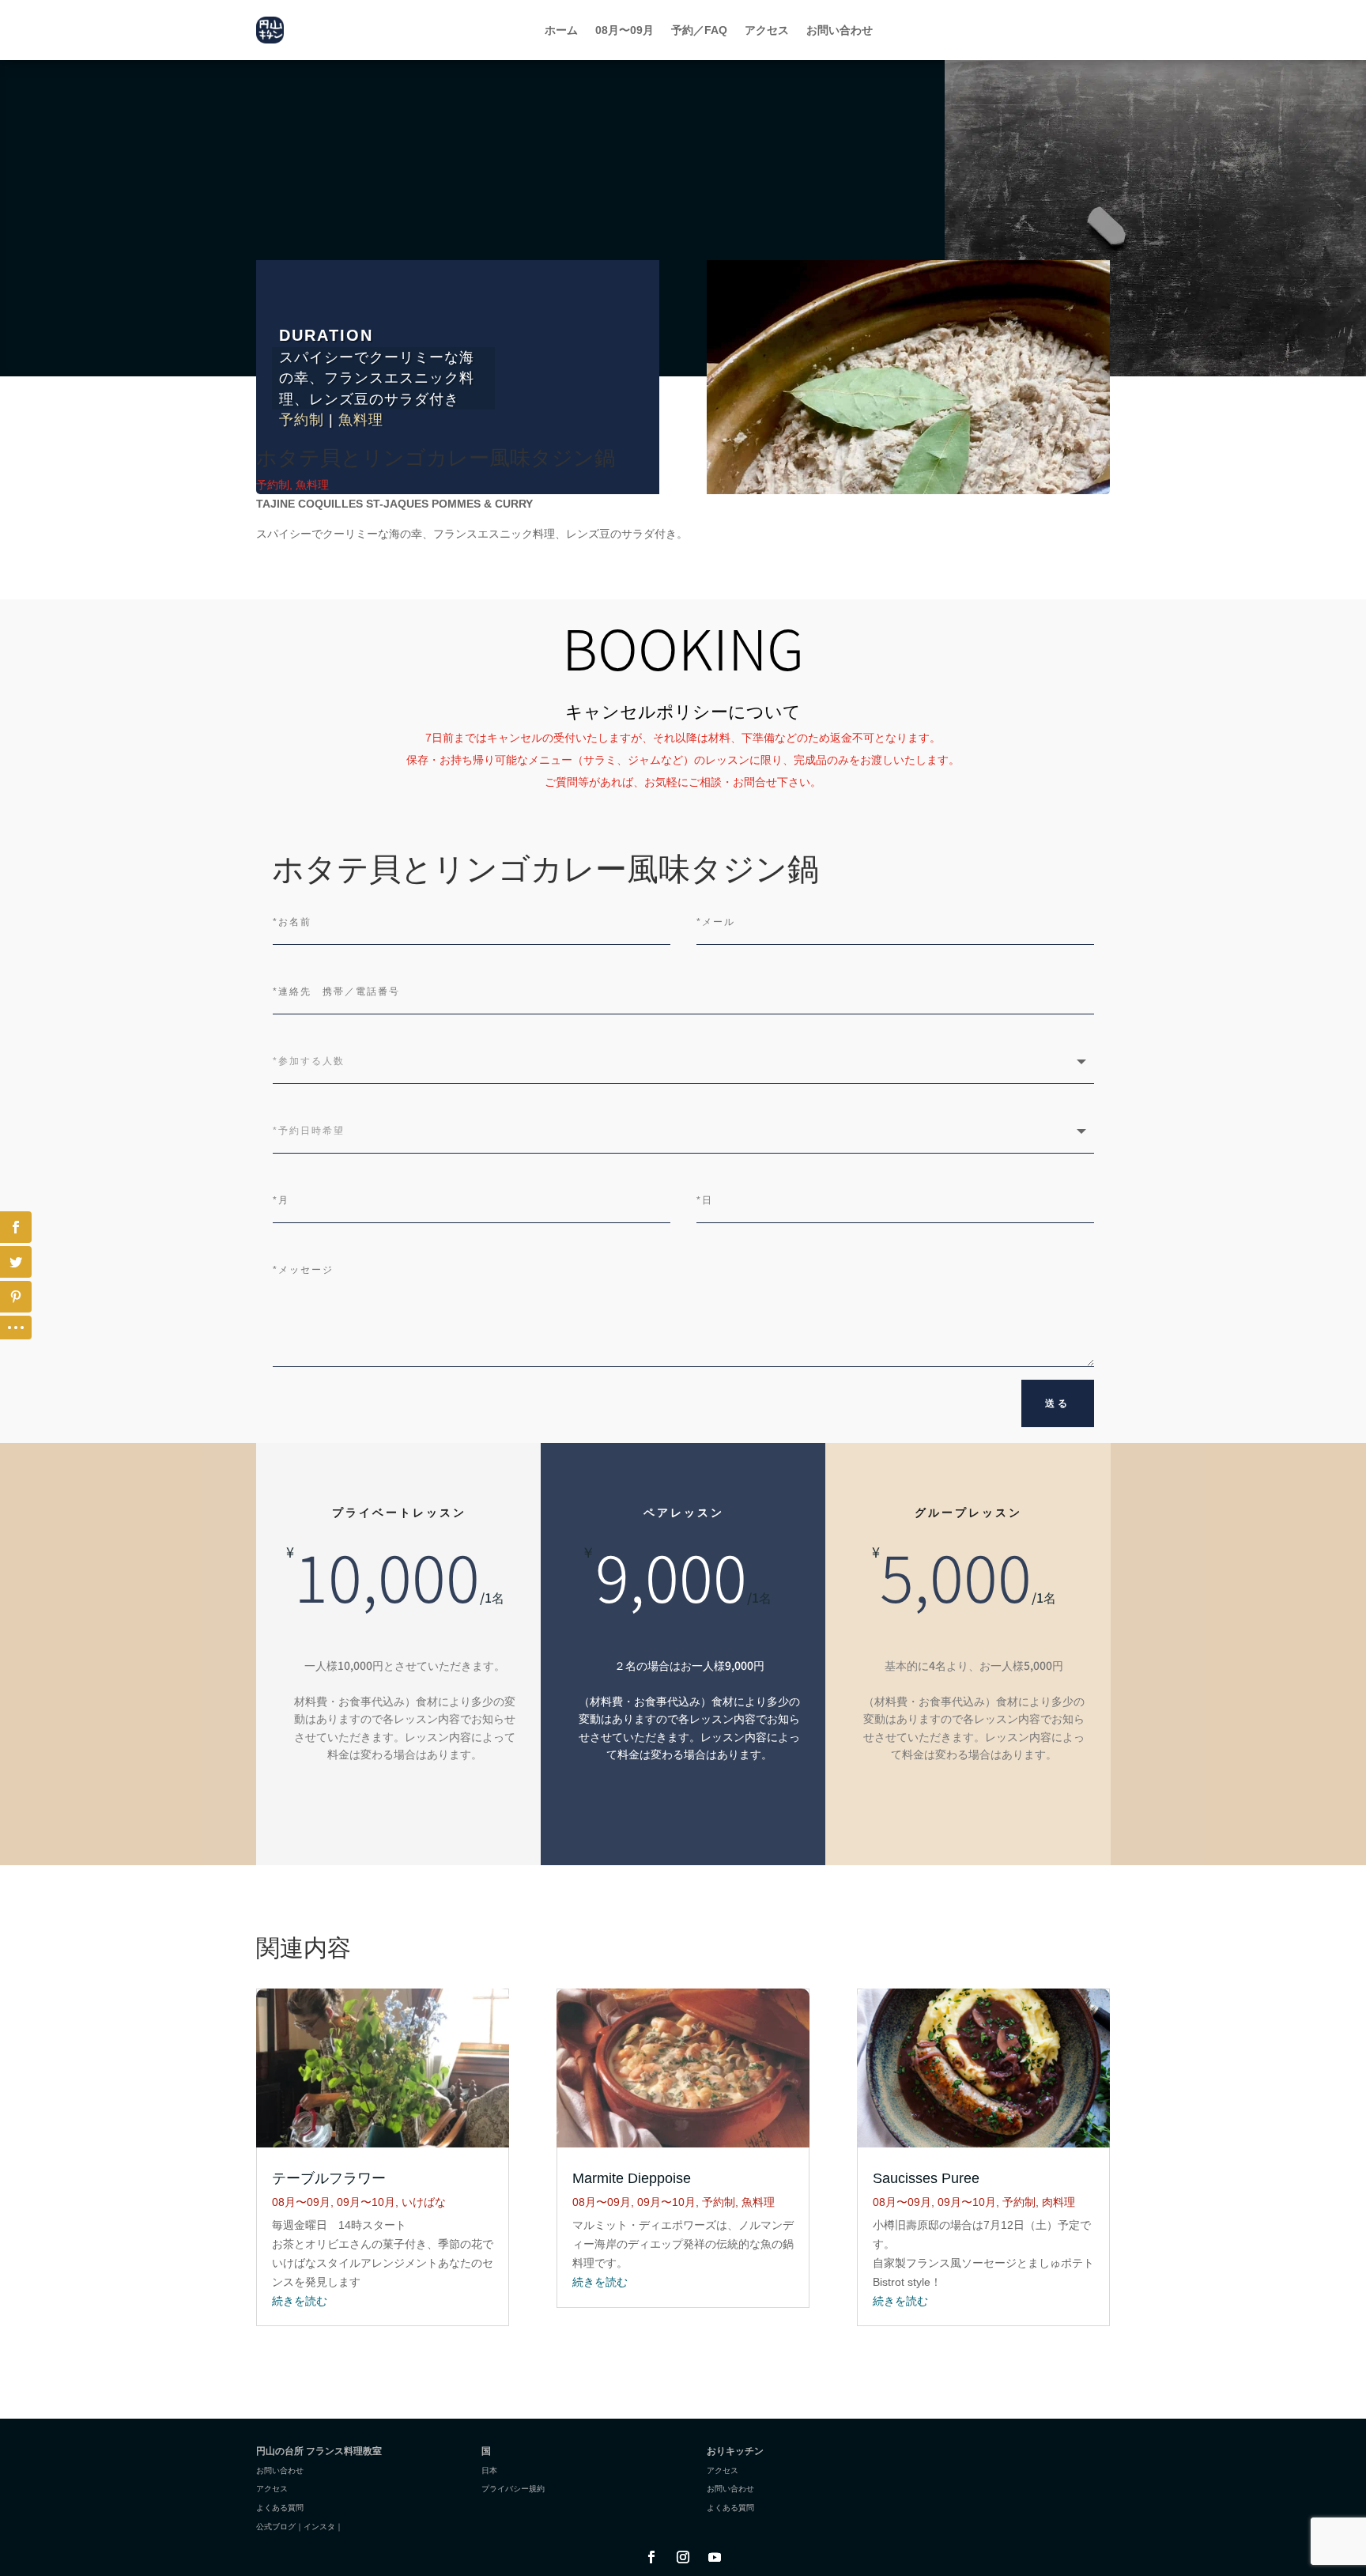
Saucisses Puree (926, 2178)
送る (1058, 1403)
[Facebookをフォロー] (651, 2557)
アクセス (767, 30)
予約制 (302, 420)
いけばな (424, 2202)
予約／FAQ (699, 30)
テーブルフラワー (329, 2178)
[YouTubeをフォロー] (715, 2557)
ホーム (561, 30)
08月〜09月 (625, 30)
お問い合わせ (840, 30)
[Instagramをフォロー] (683, 2557)
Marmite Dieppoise (632, 2178)
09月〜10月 (366, 2202)
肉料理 (1058, 2202)
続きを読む (300, 2301)
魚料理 (361, 420)
